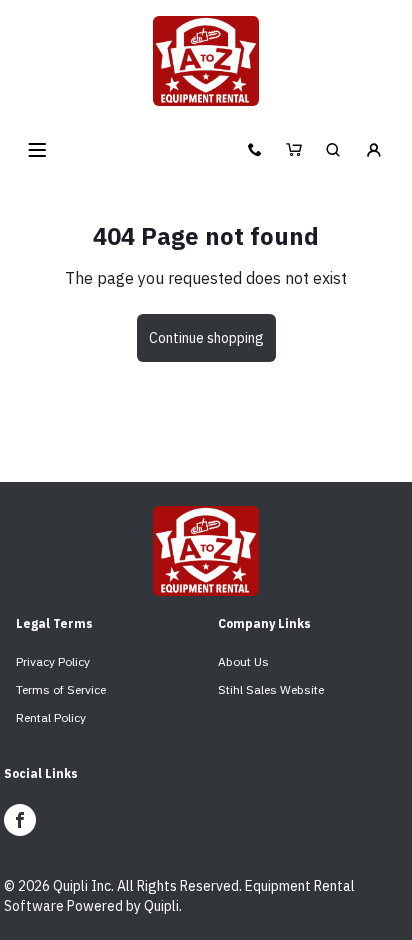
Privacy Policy (53, 661)
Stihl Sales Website (271, 689)
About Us (243, 661)
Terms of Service (61, 689)
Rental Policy (51, 717)
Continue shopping (206, 338)
